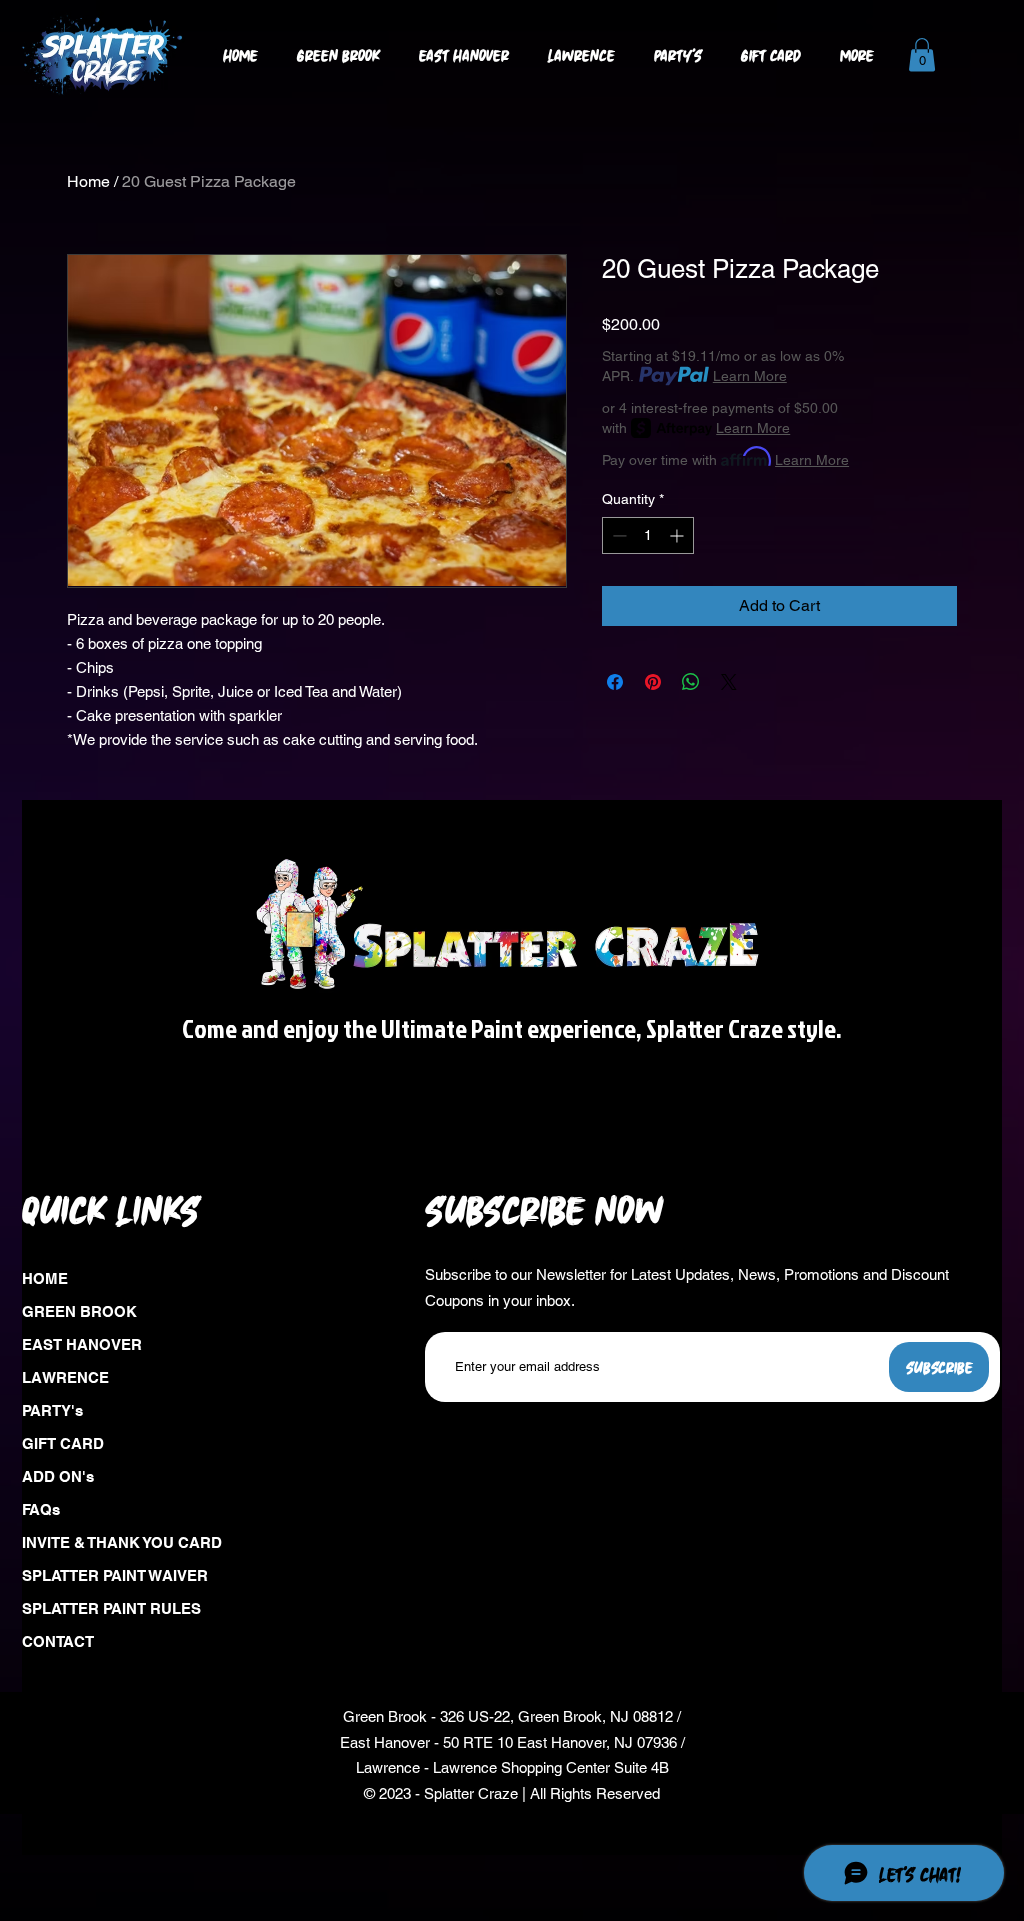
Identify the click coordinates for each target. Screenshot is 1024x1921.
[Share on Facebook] (615, 682)
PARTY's (52, 1410)
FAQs (41, 1509)
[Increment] (678, 535)
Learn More (750, 376)
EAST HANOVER (82, 1344)
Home (88, 181)
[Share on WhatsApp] (691, 682)
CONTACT (58, 1641)
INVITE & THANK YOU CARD (111, 1542)
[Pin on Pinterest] (653, 682)
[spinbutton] (648, 535)
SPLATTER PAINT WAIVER (111, 1575)
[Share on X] (729, 682)
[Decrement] (617, 535)
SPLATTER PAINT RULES (111, 1608)
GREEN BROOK (79, 1311)
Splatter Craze (471, 1793)
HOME (45, 1278)
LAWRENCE (65, 1377)
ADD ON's (58, 1476)
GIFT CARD (63, 1443)
